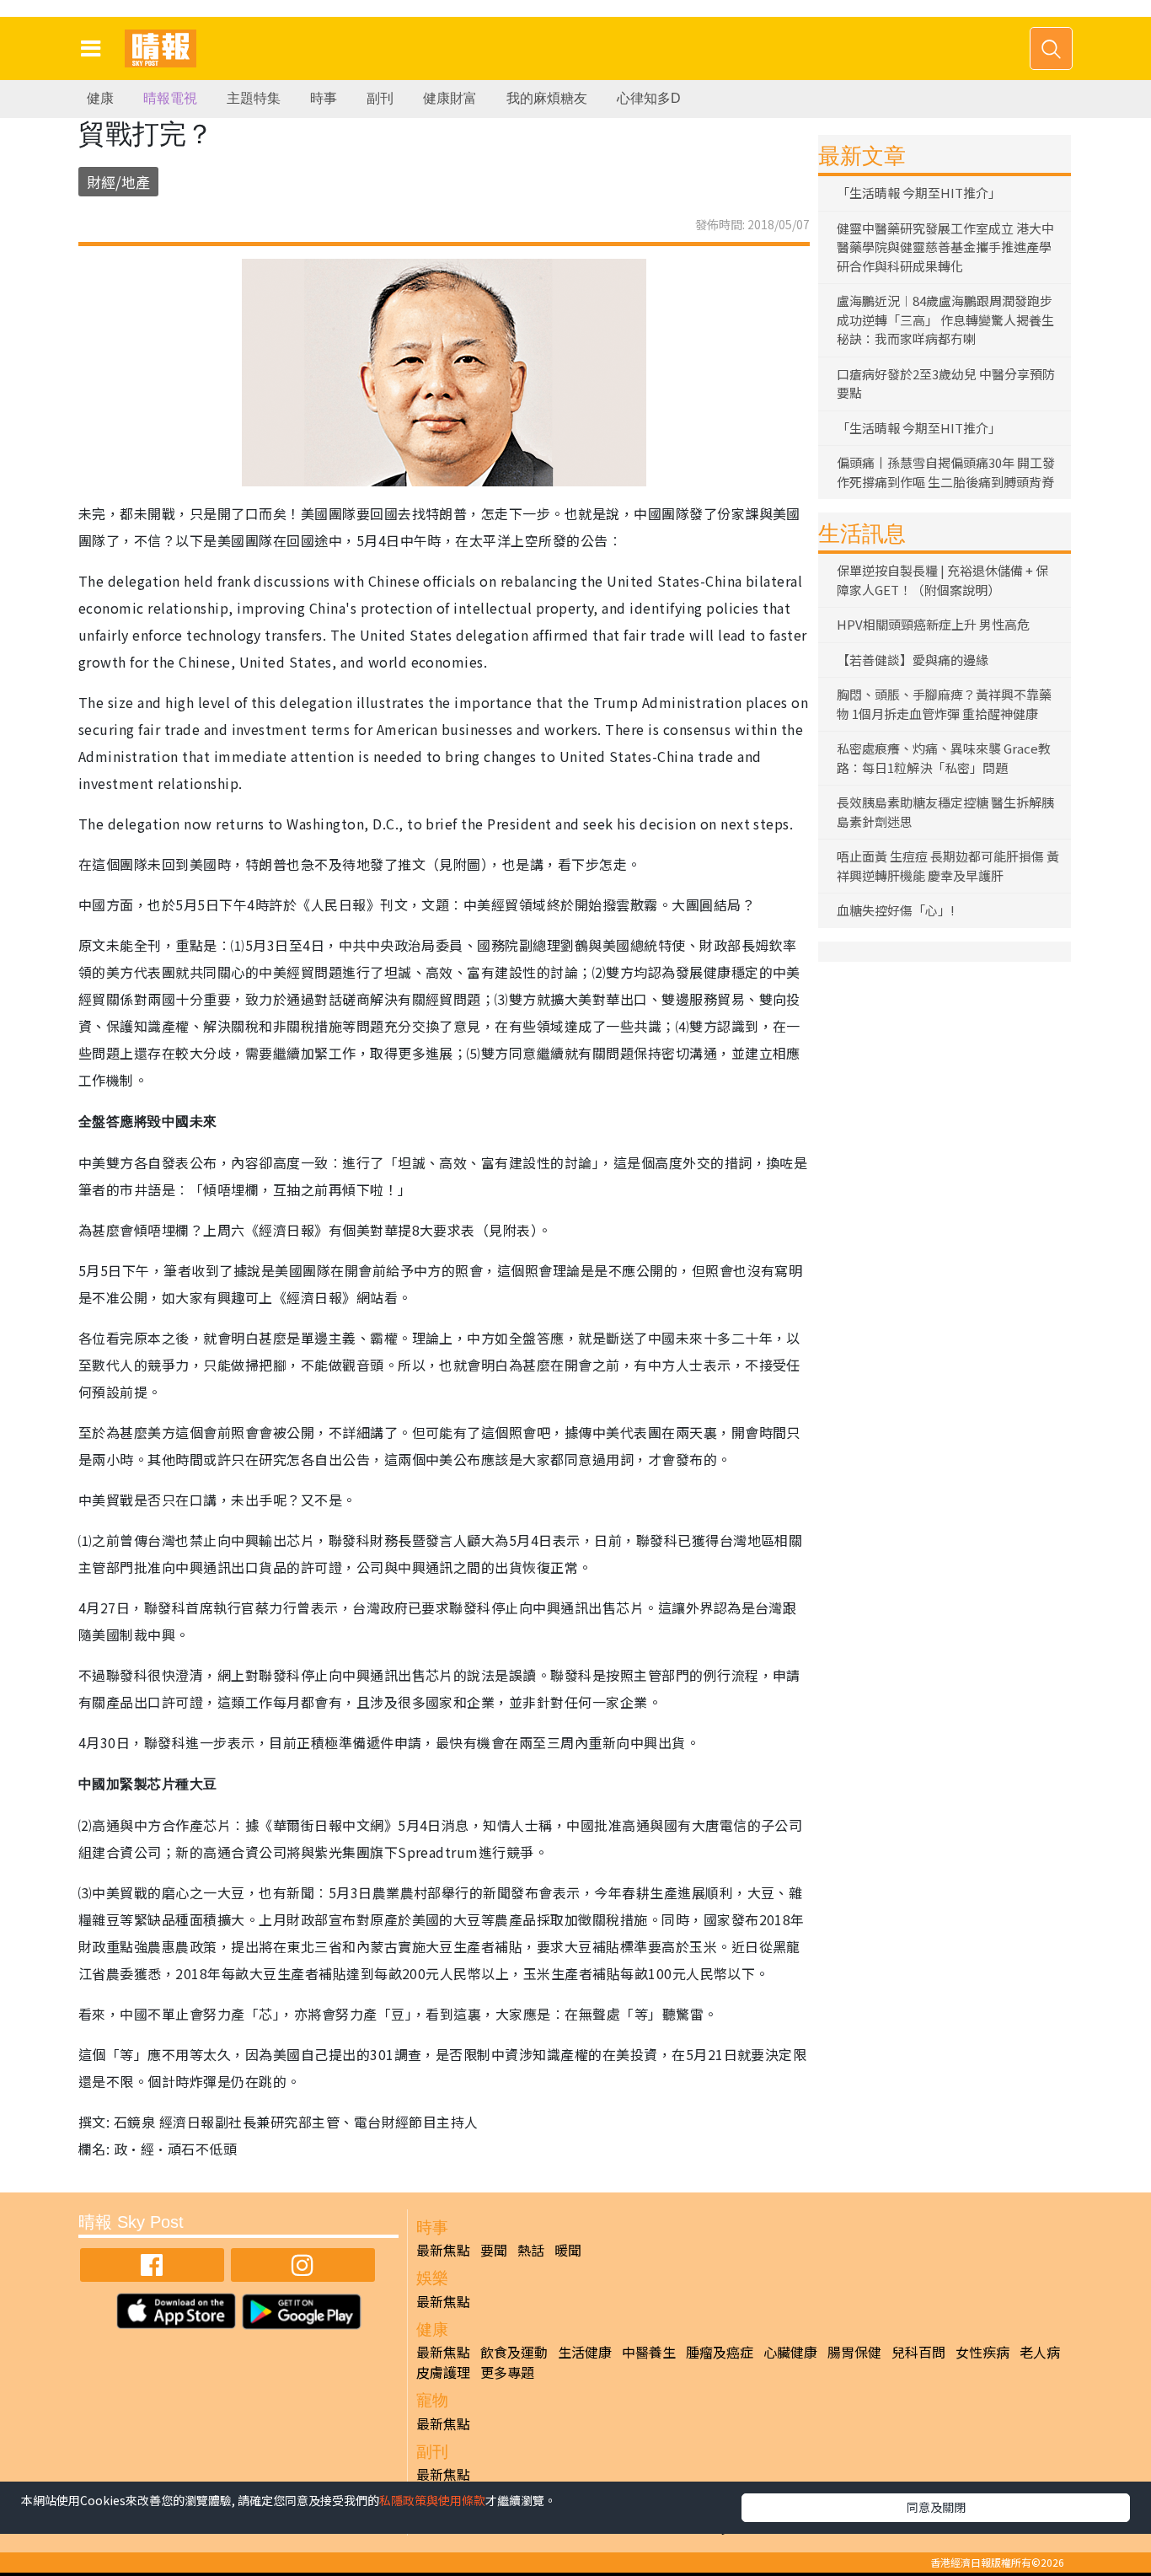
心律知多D (649, 98)
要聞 (494, 2250)
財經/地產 (118, 182)
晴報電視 (170, 98)
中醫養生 (649, 2352)
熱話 (531, 2250)
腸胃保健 (854, 2352)
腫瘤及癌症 (720, 2352)
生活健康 (585, 2352)
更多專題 (507, 2372)
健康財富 (450, 98)
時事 (324, 98)
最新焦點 (443, 2250)
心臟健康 (790, 2352)
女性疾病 (982, 2352)
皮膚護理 (443, 2372)
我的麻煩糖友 (547, 98)
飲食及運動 (514, 2352)
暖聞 (568, 2250)
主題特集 (254, 98)
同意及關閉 (936, 2507)
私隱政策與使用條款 (432, 2500)
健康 (100, 98)
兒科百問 (918, 2352)
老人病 (1040, 2352)
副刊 (380, 98)
